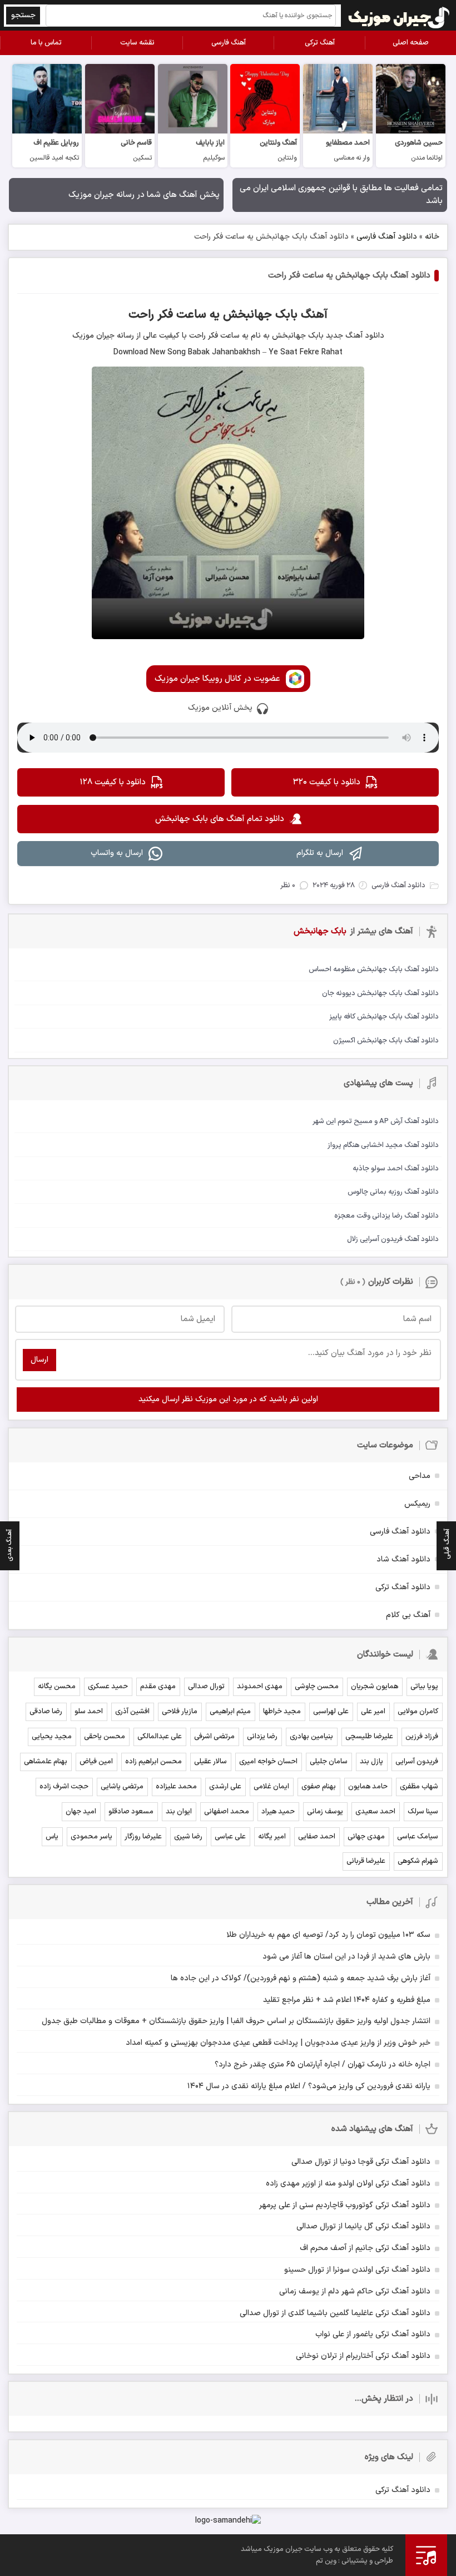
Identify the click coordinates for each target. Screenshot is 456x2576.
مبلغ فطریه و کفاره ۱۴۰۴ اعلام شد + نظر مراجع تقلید (347, 2000)
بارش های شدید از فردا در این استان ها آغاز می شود (346, 1957)
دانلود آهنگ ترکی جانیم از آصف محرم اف (365, 2248)
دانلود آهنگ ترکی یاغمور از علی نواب (373, 2334)
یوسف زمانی (325, 1812)
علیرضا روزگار (143, 1837)
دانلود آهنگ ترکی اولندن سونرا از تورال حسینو (357, 2270)
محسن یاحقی (105, 1737)
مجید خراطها (282, 1712)
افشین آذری (132, 1712)
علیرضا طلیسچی (369, 1737)
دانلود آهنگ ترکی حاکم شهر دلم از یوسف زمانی (355, 2291)
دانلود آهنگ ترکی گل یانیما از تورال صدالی (363, 2226)
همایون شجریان (375, 1687)
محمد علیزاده (176, 1787)
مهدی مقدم (158, 1687)
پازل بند (371, 1762)
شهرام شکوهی (418, 1861)
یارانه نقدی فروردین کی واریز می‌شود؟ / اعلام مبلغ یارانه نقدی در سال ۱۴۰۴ (309, 2086)
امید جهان (81, 1812)
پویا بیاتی (424, 1687)
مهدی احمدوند (260, 1687)
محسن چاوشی (317, 1687)
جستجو (23, 15)
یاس (52, 1837)
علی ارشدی (225, 1787)
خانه (432, 237)
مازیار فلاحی (180, 1712)
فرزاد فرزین (422, 1737)
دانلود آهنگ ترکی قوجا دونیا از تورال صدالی (361, 2162)
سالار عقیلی (210, 1762)
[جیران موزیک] (399, 15)
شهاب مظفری (419, 1787)
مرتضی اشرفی (214, 1737)
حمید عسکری (108, 1687)
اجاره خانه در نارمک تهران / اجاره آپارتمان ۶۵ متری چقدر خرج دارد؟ (323, 2065)
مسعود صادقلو (131, 1812)
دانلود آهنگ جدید (354, 336)
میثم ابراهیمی (230, 1712)
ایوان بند (179, 1812)
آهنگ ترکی (320, 43)
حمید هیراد (278, 1812)
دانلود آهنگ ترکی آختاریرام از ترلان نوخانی (363, 2356)
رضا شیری (188, 1837)
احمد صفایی (317, 1837)
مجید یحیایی (52, 1737)
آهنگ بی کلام (408, 1615)
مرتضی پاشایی (122, 1787)
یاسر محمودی (91, 1837)
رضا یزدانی (262, 1737)
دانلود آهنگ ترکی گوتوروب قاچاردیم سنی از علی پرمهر (345, 2205)
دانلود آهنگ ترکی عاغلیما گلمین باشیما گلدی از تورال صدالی (335, 2313)
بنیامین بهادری (311, 1737)
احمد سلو (89, 1712)
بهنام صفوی (319, 1787)
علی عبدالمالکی (160, 1737)
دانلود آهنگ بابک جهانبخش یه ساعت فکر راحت (349, 276)
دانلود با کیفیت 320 (327, 782)
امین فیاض (96, 1762)
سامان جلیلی (329, 1762)
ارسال (39, 1360)
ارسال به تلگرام (320, 853)
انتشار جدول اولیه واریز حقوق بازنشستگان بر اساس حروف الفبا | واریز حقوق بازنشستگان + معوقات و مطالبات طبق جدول (236, 2021)
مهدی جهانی (366, 1837)
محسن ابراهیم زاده (153, 1762)
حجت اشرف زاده (64, 1787)
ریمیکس (417, 1504)
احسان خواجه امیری (268, 1762)
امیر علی (373, 1712)
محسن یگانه (57, 1687)
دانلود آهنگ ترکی (403, 1587)
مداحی (420, 1476)
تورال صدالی (206, 1687)
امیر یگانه (272, 1837)
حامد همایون (368, 1787)
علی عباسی (230, 1837)
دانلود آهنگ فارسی (387, 237)
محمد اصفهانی (227, 1812)
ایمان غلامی (271, 1787)
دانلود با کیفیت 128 (113, 782)
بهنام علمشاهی (46, 1762)
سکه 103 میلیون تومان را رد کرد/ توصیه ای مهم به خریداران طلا (328, 1935)
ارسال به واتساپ (117, 853)
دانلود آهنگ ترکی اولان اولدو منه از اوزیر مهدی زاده (348, 2184)
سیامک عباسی (418, 1837)
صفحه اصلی (411, 43)
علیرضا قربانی (366, 1861)
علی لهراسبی (331, 1712)
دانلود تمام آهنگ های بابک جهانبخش (220, 819)
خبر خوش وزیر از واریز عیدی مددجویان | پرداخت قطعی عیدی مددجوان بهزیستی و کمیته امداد (278, 2043)
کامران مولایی (418, 1712)
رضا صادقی (46, 1712)
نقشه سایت (137, 43)
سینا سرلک (423, 1812)
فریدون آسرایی (417, 1762)
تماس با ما (46, 43)
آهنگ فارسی (229, 43)
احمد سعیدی (375, 1812)
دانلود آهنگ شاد (403, 1559)
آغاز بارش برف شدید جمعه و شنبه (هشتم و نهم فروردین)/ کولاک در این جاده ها (301, 1978)
